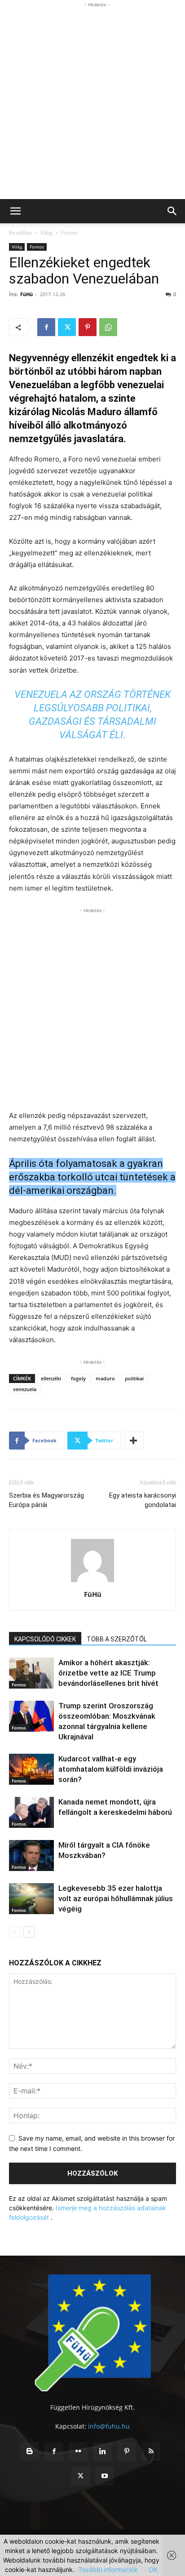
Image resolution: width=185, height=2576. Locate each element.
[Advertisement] (92, 102)
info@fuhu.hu (109, 2426)
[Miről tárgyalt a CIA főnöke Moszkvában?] (31, 1856)
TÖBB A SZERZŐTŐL (117, 1639)
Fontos (69, 233)
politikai (134, 1378)
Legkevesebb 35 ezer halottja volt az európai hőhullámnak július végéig (116, 1898)
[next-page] (29, 1932)
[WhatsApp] (108, 327)
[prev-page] (15, 1932)
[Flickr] (78, 2452)
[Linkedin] (102, 2452)
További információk (108, 2569)
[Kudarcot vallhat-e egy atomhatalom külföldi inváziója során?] (31, 1769)
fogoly (78, 1378)
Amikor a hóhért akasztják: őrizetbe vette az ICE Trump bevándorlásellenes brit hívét (108, 1673)
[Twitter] (67, 327)
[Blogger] (30, 2452)
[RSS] (151, 2452)
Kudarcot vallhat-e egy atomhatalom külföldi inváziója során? (111, 1769)
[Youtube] (105, 2476)
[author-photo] (92, 1582)
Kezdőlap (20, 233)
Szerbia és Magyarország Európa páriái (46, 1500)
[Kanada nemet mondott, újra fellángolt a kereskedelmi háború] (31, 1812)
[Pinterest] (88, 327)
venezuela (25, 1389)
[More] (134, 1441)
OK (153, 2569)
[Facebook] (46, 327)
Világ (46, 233)
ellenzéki (51, 1378)
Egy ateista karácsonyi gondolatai (143, 1500)
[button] (15, 211)
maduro (105, 1378)
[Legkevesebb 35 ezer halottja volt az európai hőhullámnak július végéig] (31, 1899)
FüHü (26, 294)
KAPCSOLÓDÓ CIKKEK (45, 1639)
